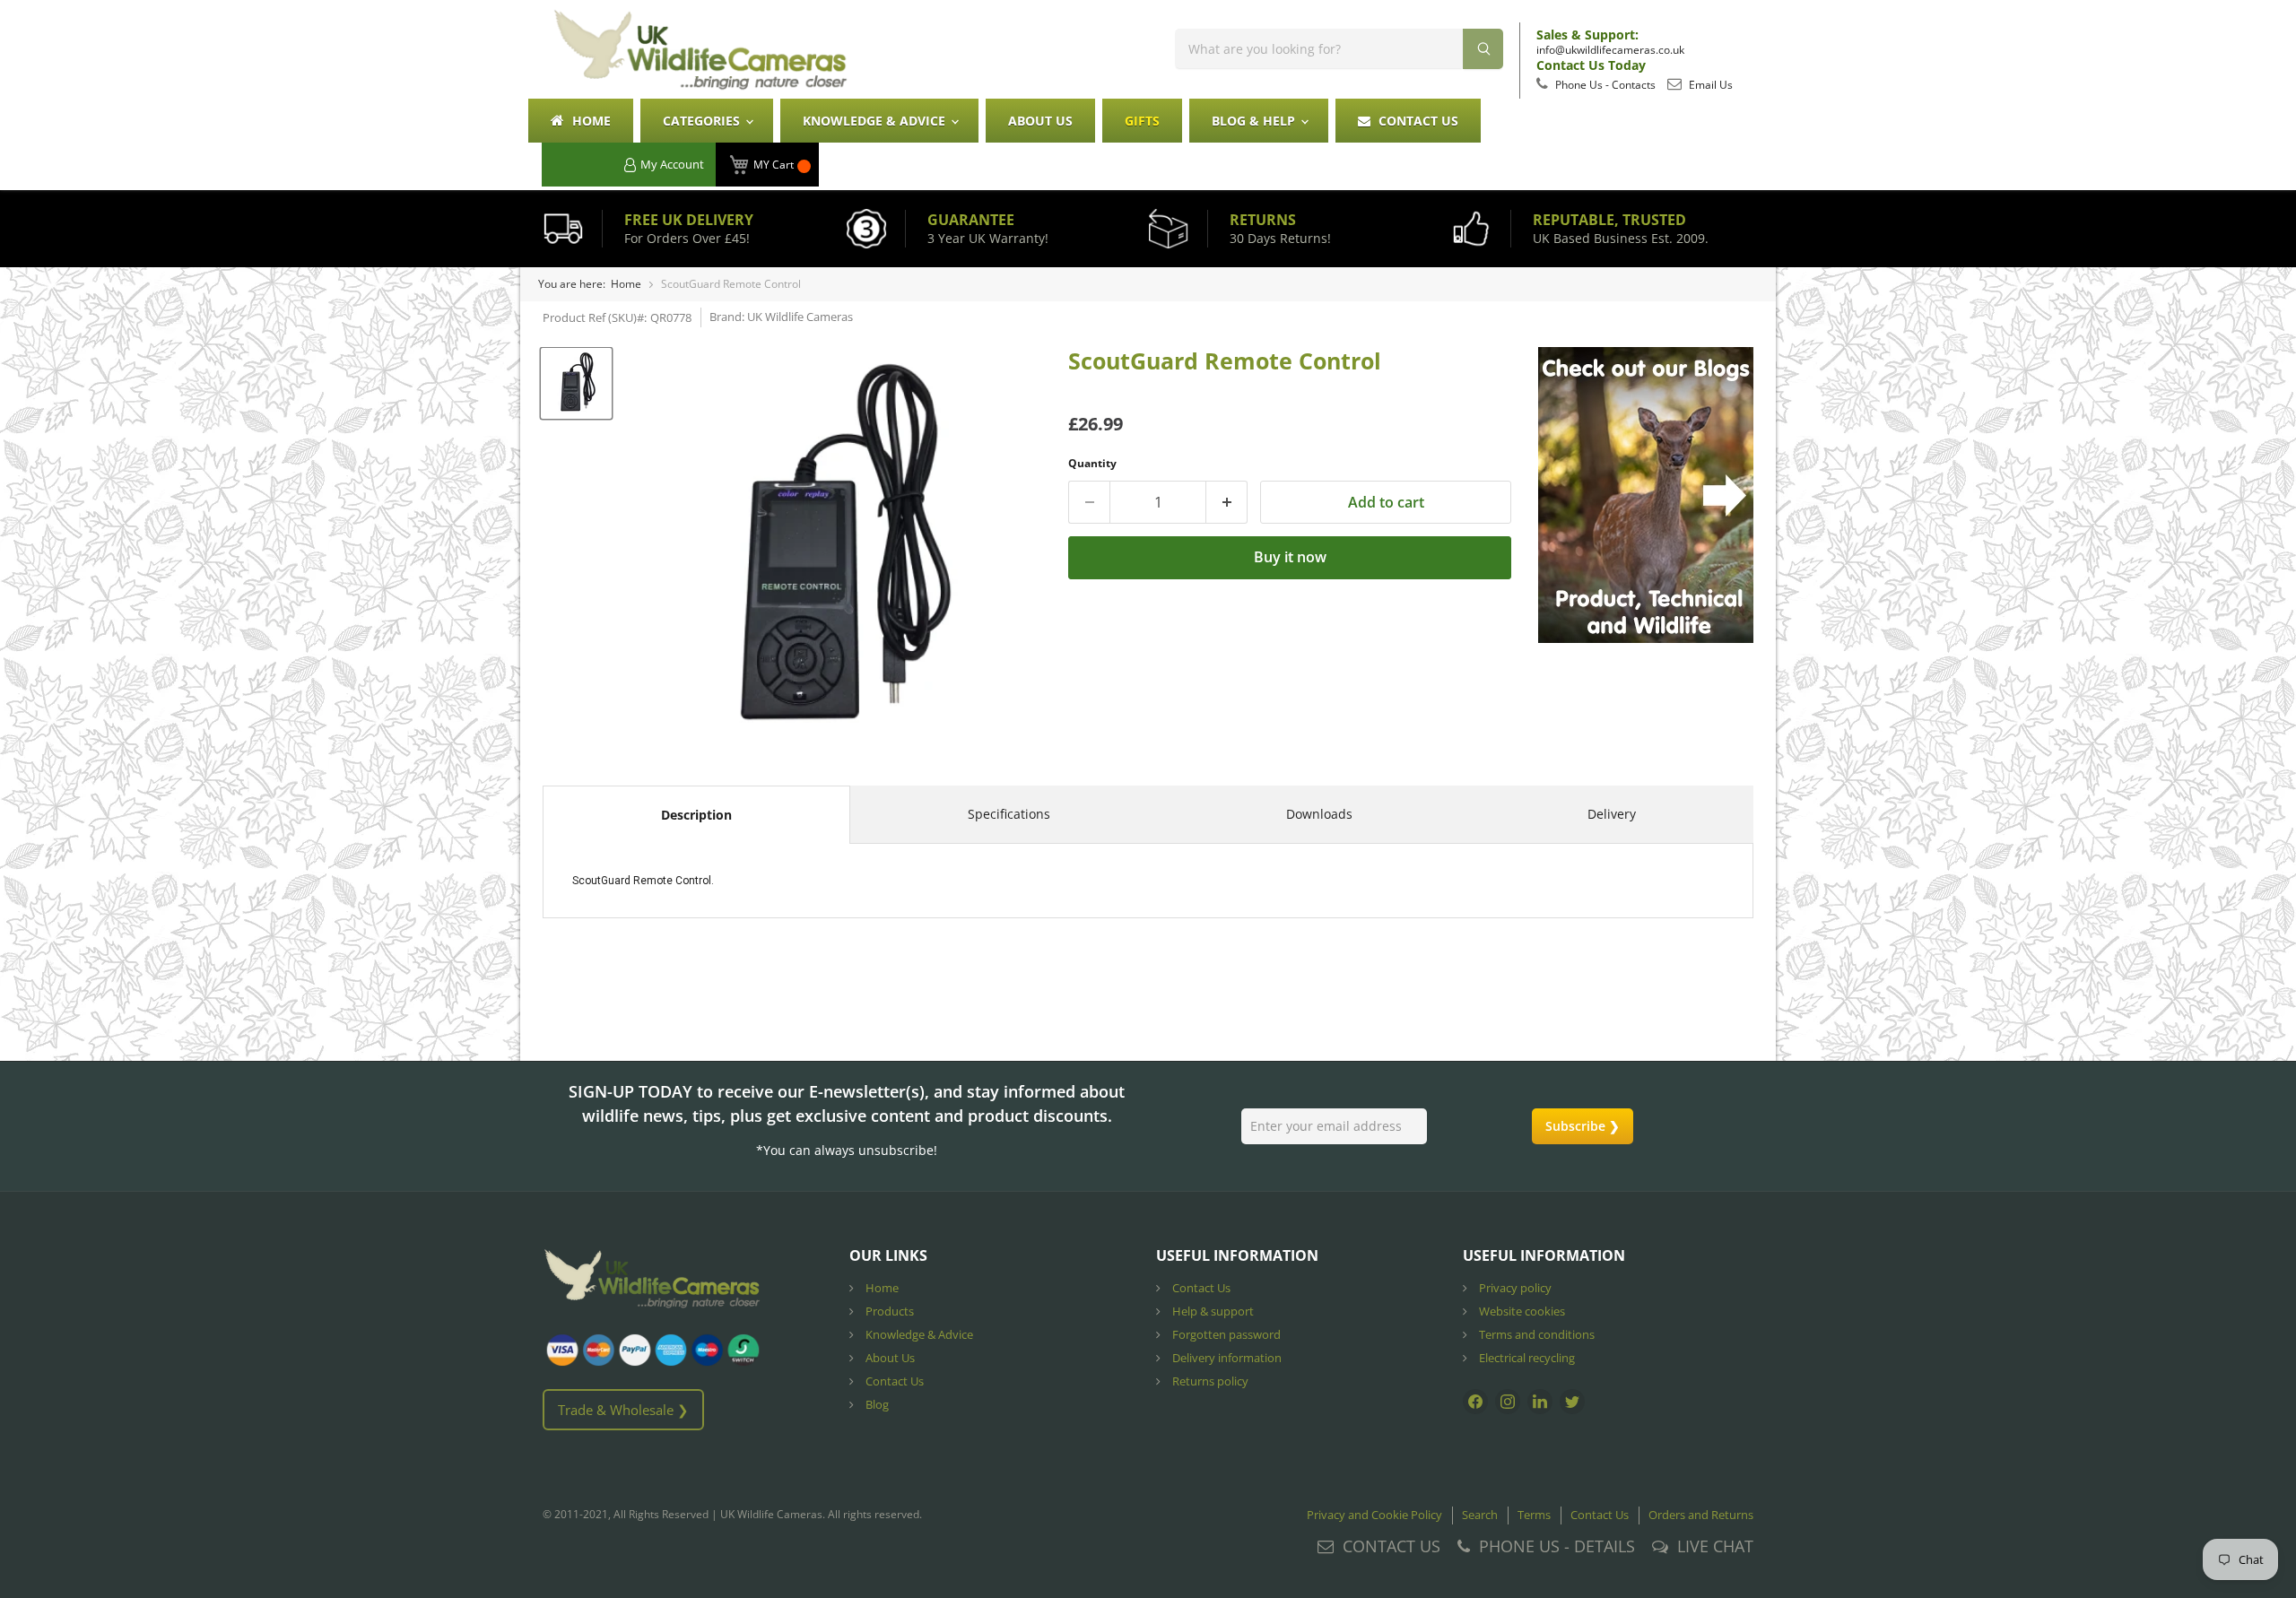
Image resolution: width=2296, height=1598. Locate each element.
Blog (876, 1404)
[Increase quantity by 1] (1227, 502)
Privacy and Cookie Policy (1374, 1515)
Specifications (1009, 814)
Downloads (1319, 814)
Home (590, 121)
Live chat (1715, 1546)
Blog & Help (1255, 121)
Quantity (1092, 463)
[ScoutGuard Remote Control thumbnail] (576, 383)
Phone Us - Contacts (1604, 85)
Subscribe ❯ (1583, 1126)
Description (696, 815)
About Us (1040, 121)
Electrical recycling (1526, 1358)
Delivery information (1226, 1358)
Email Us (1709, 85)
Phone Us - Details (1557, 1546)
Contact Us (1417, 121)
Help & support (1212, 1311)
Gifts (1142, 121)
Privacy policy (1514, 1288)
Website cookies (1521, 1311)
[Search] (1483, 49)
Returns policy (1209, 1381)
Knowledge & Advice (876, 121)
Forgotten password (1225, 1334)
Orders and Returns (1701, 1515)
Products (888, 1311)
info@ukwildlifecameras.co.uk (1610, 50)
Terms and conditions (1535, 1334)
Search (1480, 1515)
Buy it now (1290, 557)
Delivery (1612, 814)
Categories (703, 121)
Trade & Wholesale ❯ (623, 1410)
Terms (1534, 1515)
